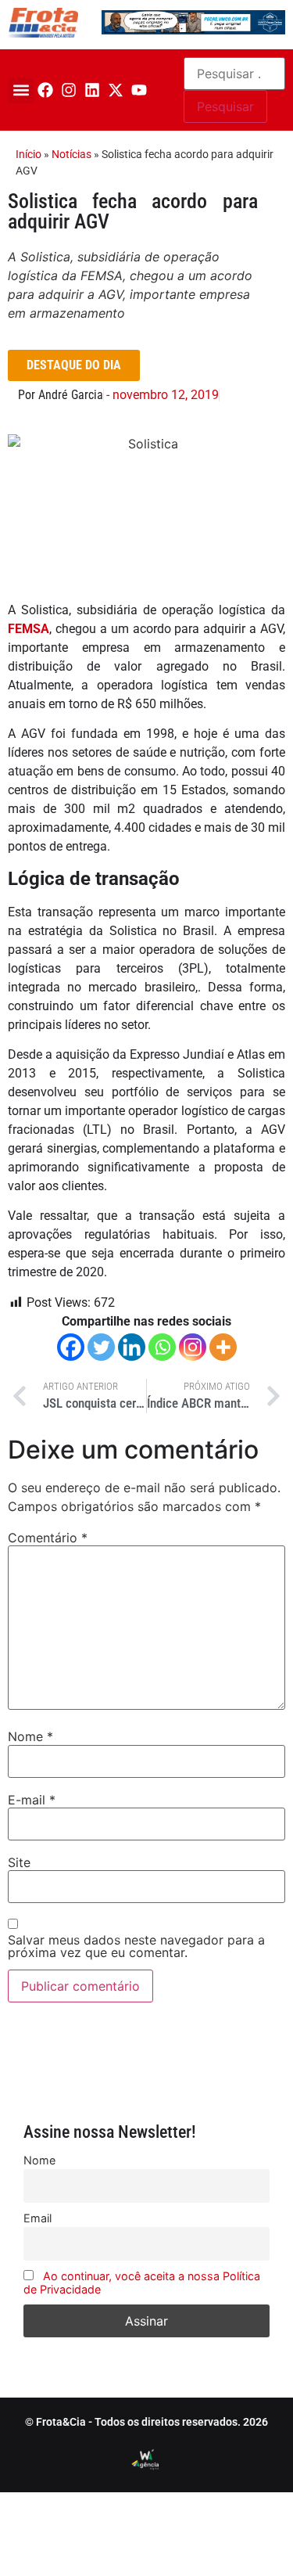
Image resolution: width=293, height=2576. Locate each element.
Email (38, 2218)
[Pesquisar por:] (234, 74)
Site (19, 1862)
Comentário (48, 1538)
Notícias (71, 154)
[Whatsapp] (162, 1347)
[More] (223, 1347)
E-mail (32, 1800)
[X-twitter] (116, 90)
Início (29, 154)
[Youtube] (139, 90)
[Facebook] (45, 90)
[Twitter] (101, 1347)
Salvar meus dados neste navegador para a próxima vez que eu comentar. (136, 1946)
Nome (30, 1736)
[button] (21, 90)
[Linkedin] (92, 90)
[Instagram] (69, 90)
